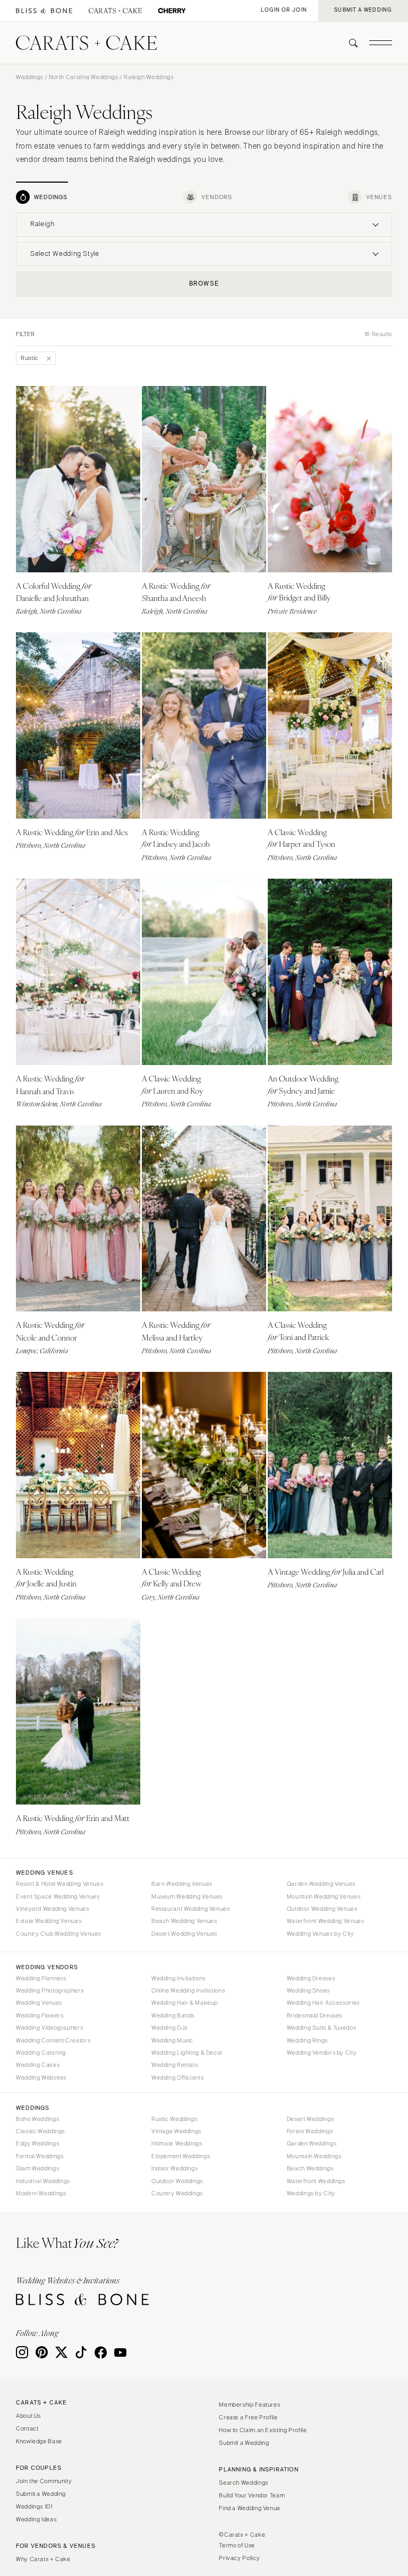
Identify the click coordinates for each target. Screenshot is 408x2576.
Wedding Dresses (311, 1978)
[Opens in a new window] (44, 11)
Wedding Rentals (175, 2065)
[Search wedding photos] (172, 11)
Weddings (29, 77)
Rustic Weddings (174, 2119)
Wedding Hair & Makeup (185, 2003)
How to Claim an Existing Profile (263, 2430)
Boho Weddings (37, 2119)
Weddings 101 (34, 2506)
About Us (28, 2416)
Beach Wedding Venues (184, 1921)
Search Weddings (243, 2483)
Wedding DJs (169, 2028)
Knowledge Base (39, 2441)
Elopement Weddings (181, 2156)
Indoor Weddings (175, 2168)
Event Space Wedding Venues (58, 1896)
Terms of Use (237, 2545)
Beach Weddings (310, 2168)
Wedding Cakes (38, 2065)
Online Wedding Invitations (188, 1990)
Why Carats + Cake (43, 2559)
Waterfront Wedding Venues (326, 1921)
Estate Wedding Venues (49, 1921)
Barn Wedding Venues (182, 1884)
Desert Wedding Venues (184, 1934)
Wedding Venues (39, 2003)
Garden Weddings (312, 2143)
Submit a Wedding (41, 2494)
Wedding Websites (41, 2077)
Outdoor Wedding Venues (322, 1909)
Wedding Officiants (177, 2077)
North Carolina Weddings (84, 77)
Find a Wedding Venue (250, 2508)
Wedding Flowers (40, 2015)
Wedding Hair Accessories (323, 2003)
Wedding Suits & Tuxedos (322, 2028)
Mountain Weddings (314, 2156)
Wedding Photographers (50, 1990)
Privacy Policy (239, 2558)
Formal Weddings (40, 2156)
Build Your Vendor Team (252, 2495)
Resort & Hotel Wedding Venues (59, 1884)
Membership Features (249, 2405)
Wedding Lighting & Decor (187, 2053)
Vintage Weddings (176, 2131)
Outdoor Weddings (177, 2181)
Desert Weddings (310, 2119)
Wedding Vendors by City (322, 2053)
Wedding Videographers (49, 2028)
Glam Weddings (37, 2168)
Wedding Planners (41, 1978)
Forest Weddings (310, 2131)
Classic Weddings (40, 2131)
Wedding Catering (41, 2053)
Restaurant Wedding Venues (191, 1909)
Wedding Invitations (178, 1978)
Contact (27, 2428)
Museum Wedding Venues (187, 1896)
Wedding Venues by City (321, 1934)
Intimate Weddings (177, 2143)
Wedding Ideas (36, 2519)
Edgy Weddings (37, 2143)
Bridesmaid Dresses (314, 2015)
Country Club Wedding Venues (58, 1934)
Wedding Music (172, 2040)
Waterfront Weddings (316, 2181)
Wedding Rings (307, 2040)
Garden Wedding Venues (321, 1884)
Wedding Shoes (308, 1990)
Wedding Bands (173, 2015)
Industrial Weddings (43, 2181)
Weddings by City (311, 2193)
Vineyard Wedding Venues (53, 1909)
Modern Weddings (41, 2193)
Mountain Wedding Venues (324, 1896)
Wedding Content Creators (53, 2040)
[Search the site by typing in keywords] (349, 43)
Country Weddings (177, 2193)
